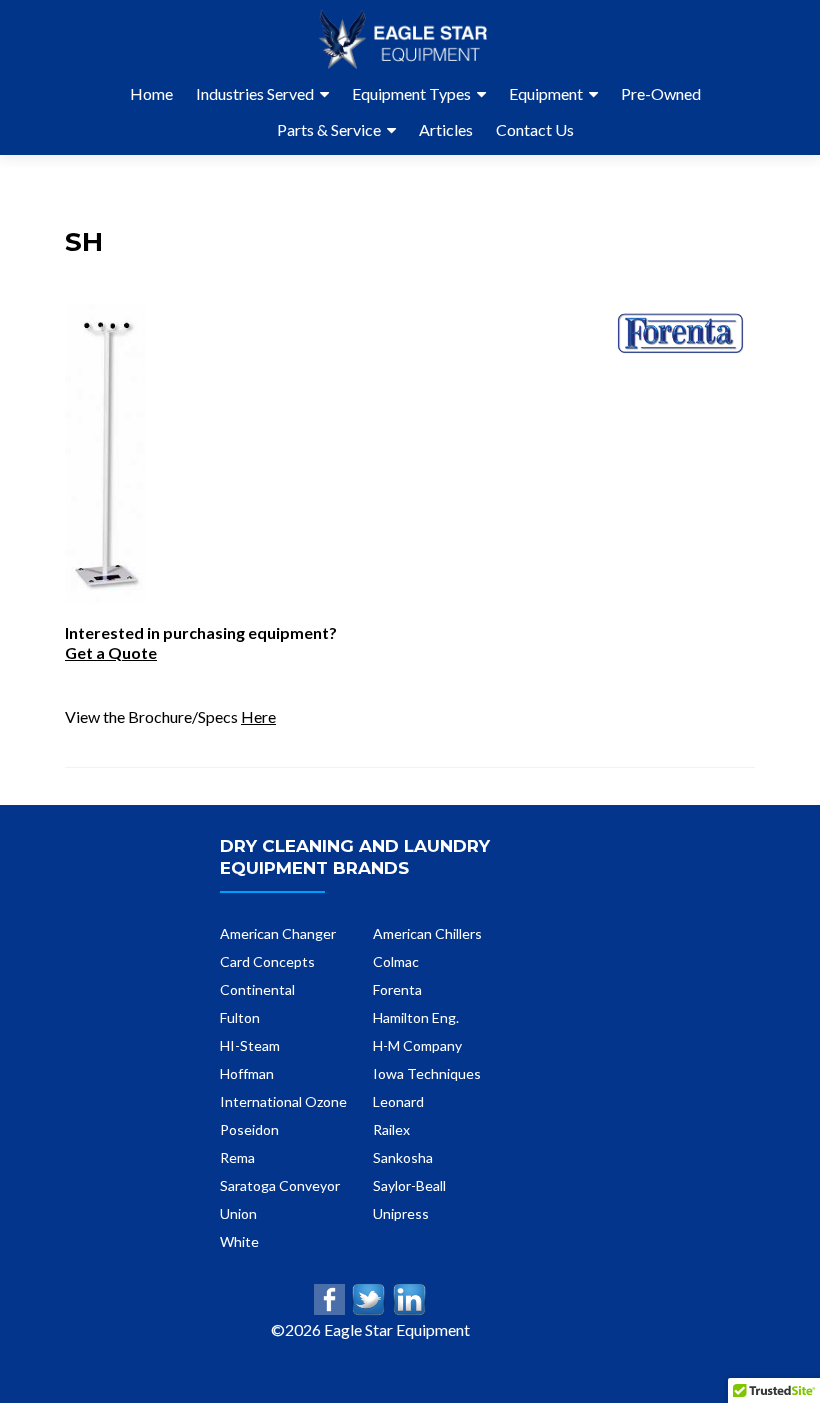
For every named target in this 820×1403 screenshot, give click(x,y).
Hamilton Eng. (416, 1017)
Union (238, 1213)
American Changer (278, 933)
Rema (237, 1157)
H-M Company (417, 1045)
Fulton (240, 1017)
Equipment (546, 93)
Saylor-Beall (409, 1185)
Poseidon (249, 1129)
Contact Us (535, 129)
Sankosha (403, 1157)
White (239, 1241)
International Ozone (283, 1101)
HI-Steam (250, 1045)
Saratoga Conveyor (280, 1185)
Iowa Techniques (427, 1073)
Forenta (397, 989)
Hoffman (247, 1073)
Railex (391, 1129)
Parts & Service (329, 129)
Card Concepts (267, 961)
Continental (257, 989)
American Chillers (427, 933)
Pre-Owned (661, 93)
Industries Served (255, 93)
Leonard (398, 1101)
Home (151, 93)
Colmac (396, 961)
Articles (446, 129)
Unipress (401, 1213)
